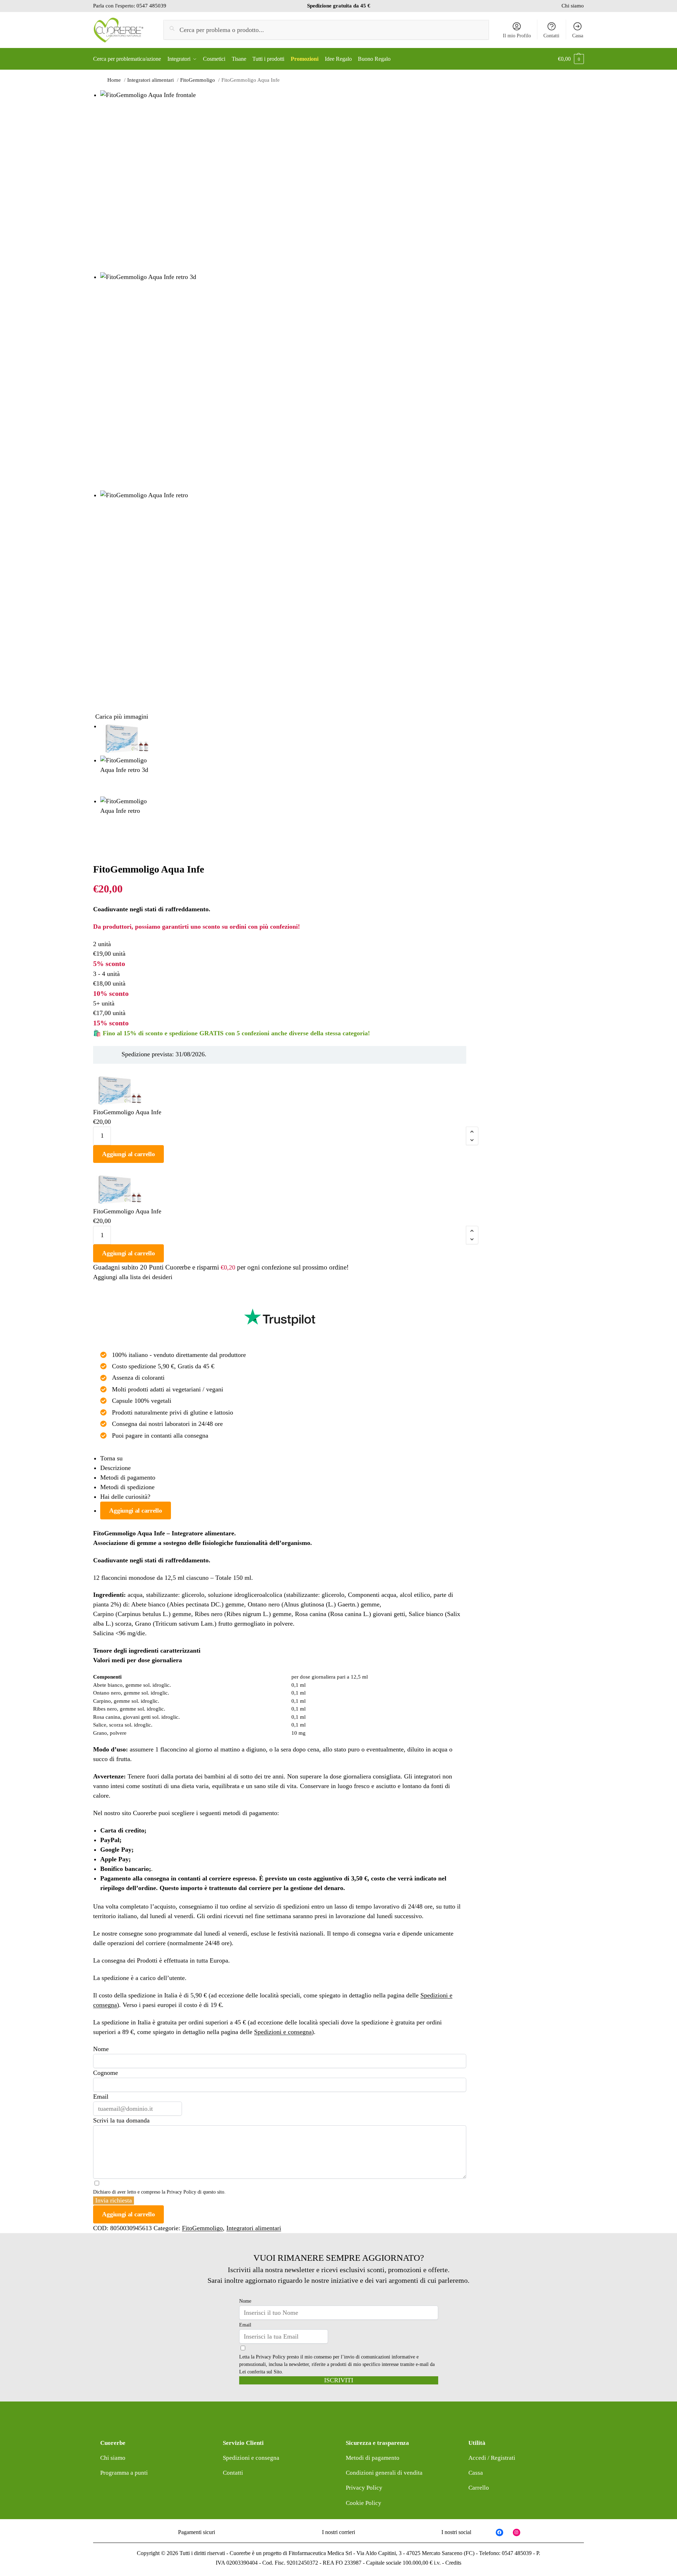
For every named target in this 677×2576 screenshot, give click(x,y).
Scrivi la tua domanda (121, 2120)
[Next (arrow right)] (101, 862)
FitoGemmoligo (202, 2228)
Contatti (551, 36)
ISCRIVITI (339, 2380)
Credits (453, 2563)
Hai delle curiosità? (125, 1497)
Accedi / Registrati (492, 2458)
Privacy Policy (181, 2192)
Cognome (106, 2073)
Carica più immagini (122, 717)
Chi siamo (573, 6)
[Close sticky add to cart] (95, 1069)
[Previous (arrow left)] (95, 862)
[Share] (101, 852)
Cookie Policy (364, 2503)
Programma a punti (124, 2473)
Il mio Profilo (517, 36)
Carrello (479, 2488)
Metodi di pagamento (128, 1477)
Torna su (111, 1458)
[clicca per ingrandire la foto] (283, 181)
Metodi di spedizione (127, 1487)
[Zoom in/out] (113, 852)
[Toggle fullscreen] (107, 852)
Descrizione (115, 1468)
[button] (571, 59)
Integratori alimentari (254, 2228)
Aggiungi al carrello (128, 1154)
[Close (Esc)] (95, 852)
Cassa (578, 36)
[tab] (283, 1458)
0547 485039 (151, 6)
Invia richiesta (114, 2200)
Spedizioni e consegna (283, 2032)
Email (101, 2097)
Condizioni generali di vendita (384, 2473)
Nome (101, 2049)
